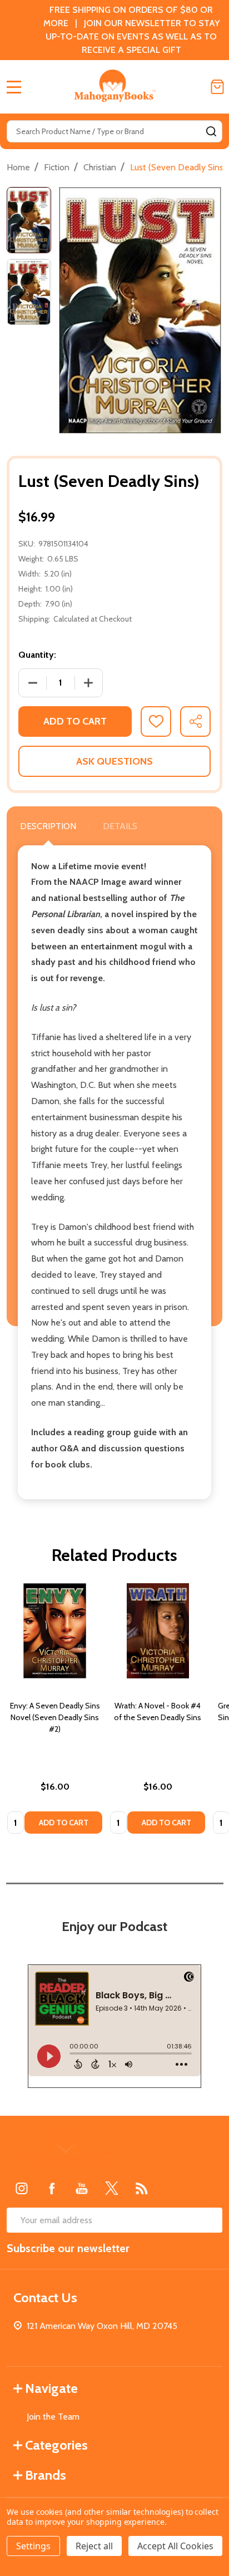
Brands (46, 2475)
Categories (56, 2445)
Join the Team (53, 2417)
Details (120, 826)
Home (18, 167)
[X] (112, 2188)
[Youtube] (82, 2188)
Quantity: (37, 655)
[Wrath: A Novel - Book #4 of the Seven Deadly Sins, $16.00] (158, 1631)
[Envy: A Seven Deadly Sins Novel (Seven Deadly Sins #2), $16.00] (55, 1631)
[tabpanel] (55, 1712)
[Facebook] (52, 2188)
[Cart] (217, 87)
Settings (33, 2546)
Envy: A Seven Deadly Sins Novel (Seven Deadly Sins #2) (55, 1717)
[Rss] (142, 2188)
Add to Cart (75, 721)
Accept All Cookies (175, 2546)
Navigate (51, 2388)
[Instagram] (22, 2188)
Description (48, 826)
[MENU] (14, 87)
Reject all (94, 2546)
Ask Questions (114, 761)
